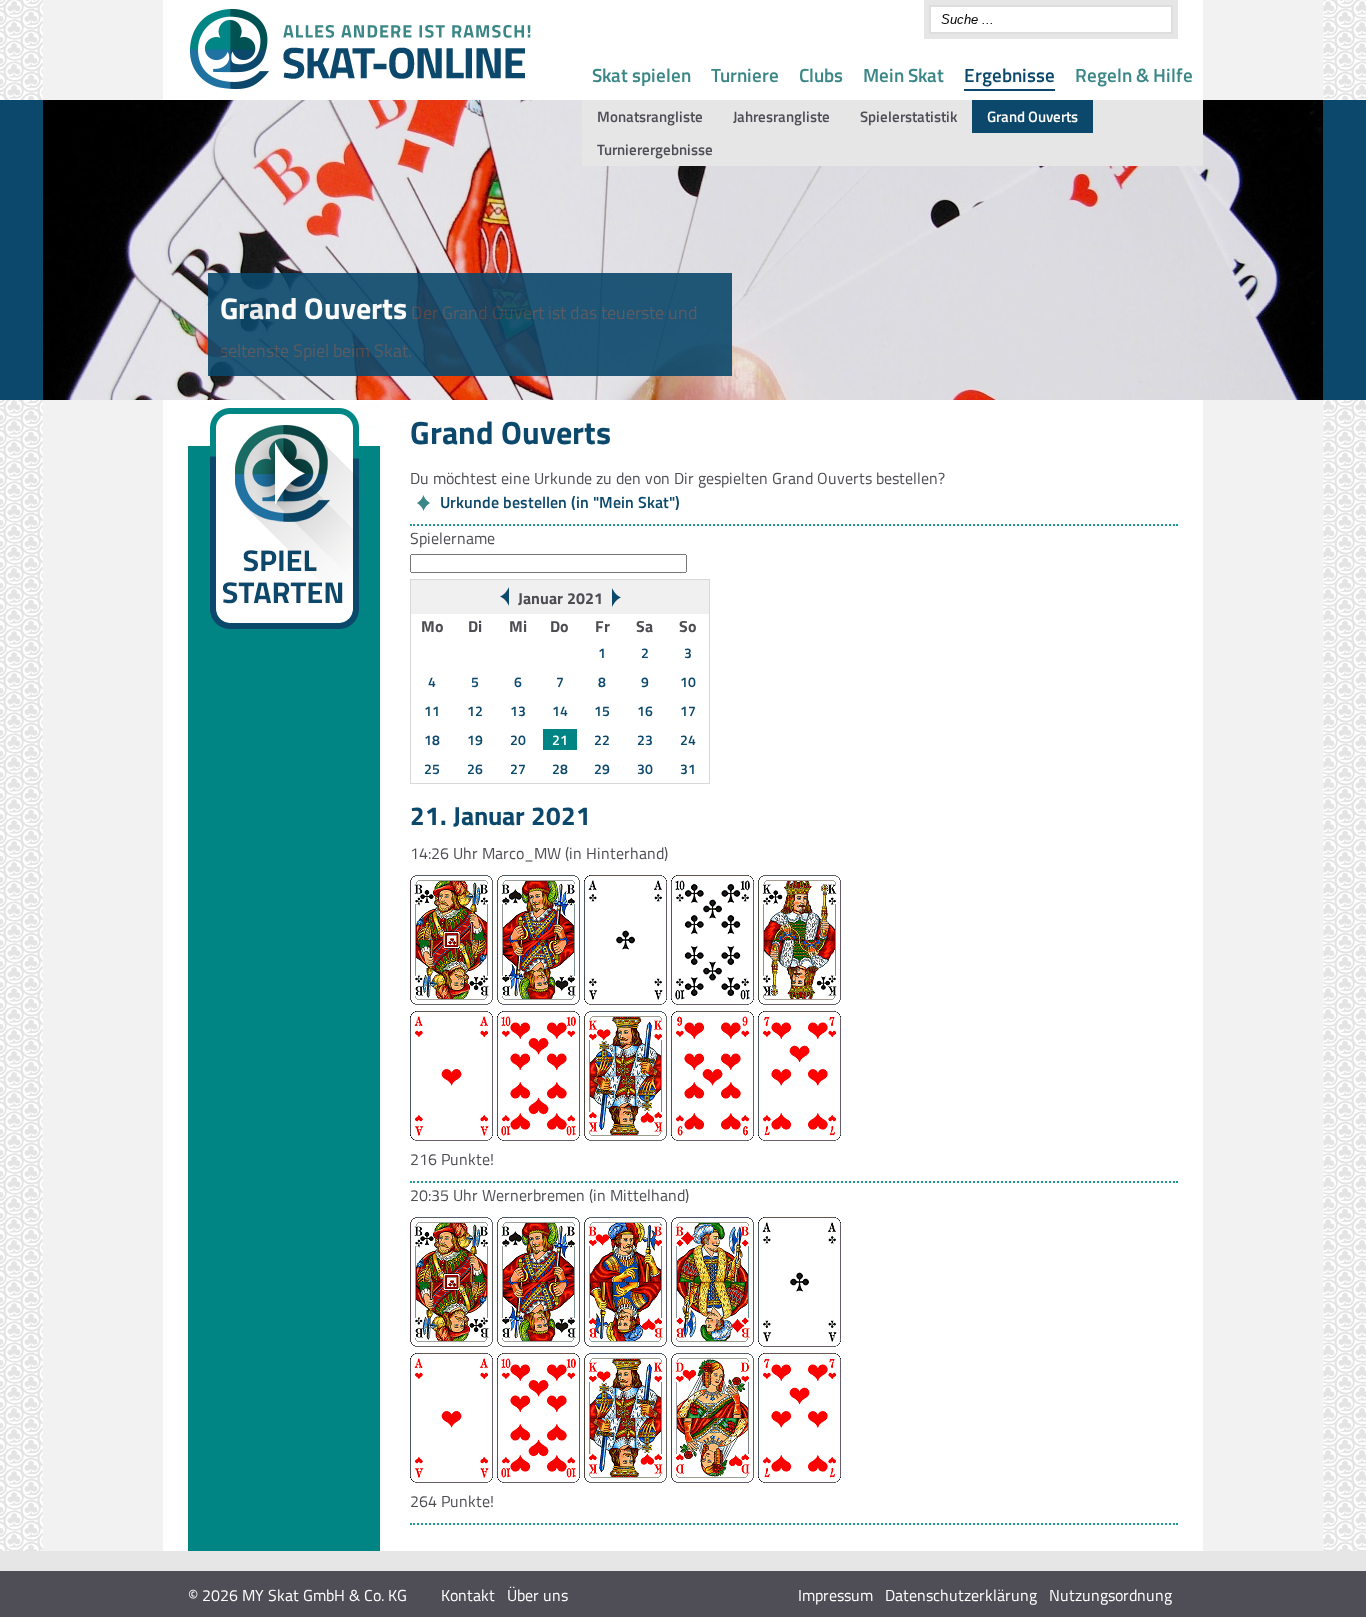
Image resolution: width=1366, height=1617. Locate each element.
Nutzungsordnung (1110, 1595)
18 (432, 739)
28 (560, 768)
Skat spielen (641, 74)
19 (475, 739)
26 (475, 768)
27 (518, 768)
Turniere (745, 74)
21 (560, 739)
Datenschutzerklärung (961, 1595)
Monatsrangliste (650, 116)
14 (560, 710)
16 (645, 710)
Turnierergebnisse (655, 149)
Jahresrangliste (781, 116)
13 (518, 710)
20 (518, 739)
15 (602, 710)
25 (432, 768)
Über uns (537, 1595)
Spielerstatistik (908, 116)
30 (645, 768)
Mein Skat (903, 74)
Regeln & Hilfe (1134, 74)
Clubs (821, 74)
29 (602, 768)
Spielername (452, 538)
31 (688, 768)
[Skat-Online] (360, 85)
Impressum (835, 1595)
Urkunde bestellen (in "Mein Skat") (560, 502)
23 (645, 739)
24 (688, 739)
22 (602, 739)
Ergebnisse (1009, 74)
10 (688, 681)
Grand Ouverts (1032, 116)
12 (475, 710)
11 (432, 710)
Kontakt (468, 1595)
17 (688, 710)
